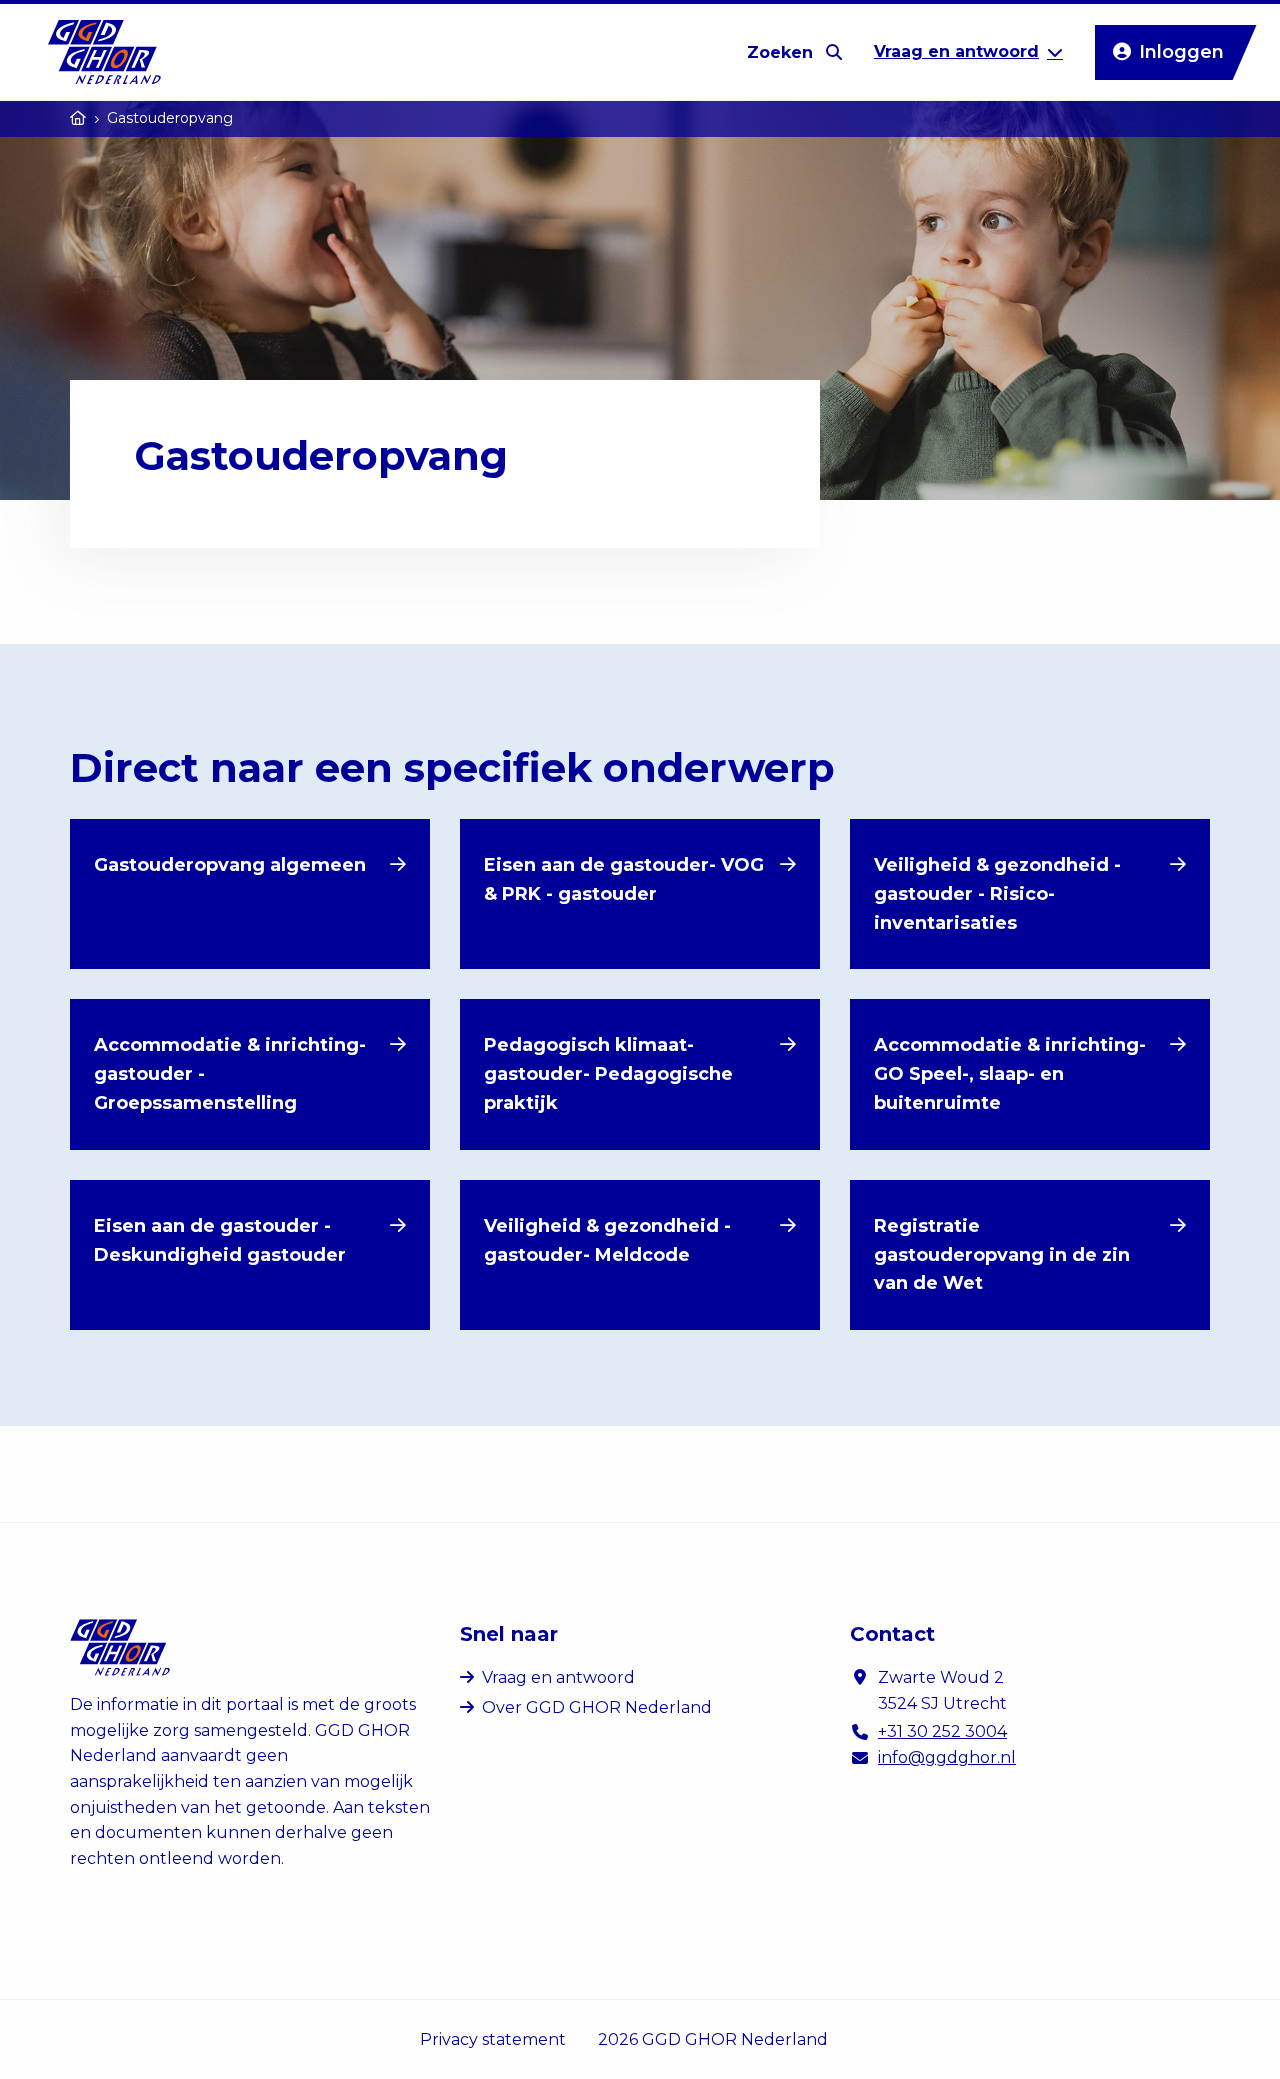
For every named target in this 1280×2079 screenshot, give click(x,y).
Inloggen (1181, 52)
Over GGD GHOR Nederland (597, 1707)
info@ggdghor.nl (947, 1757)
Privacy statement (493, 2039)
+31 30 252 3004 (942, 1731)
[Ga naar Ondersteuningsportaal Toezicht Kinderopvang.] (78, 118)
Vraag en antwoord (558, 1677)
